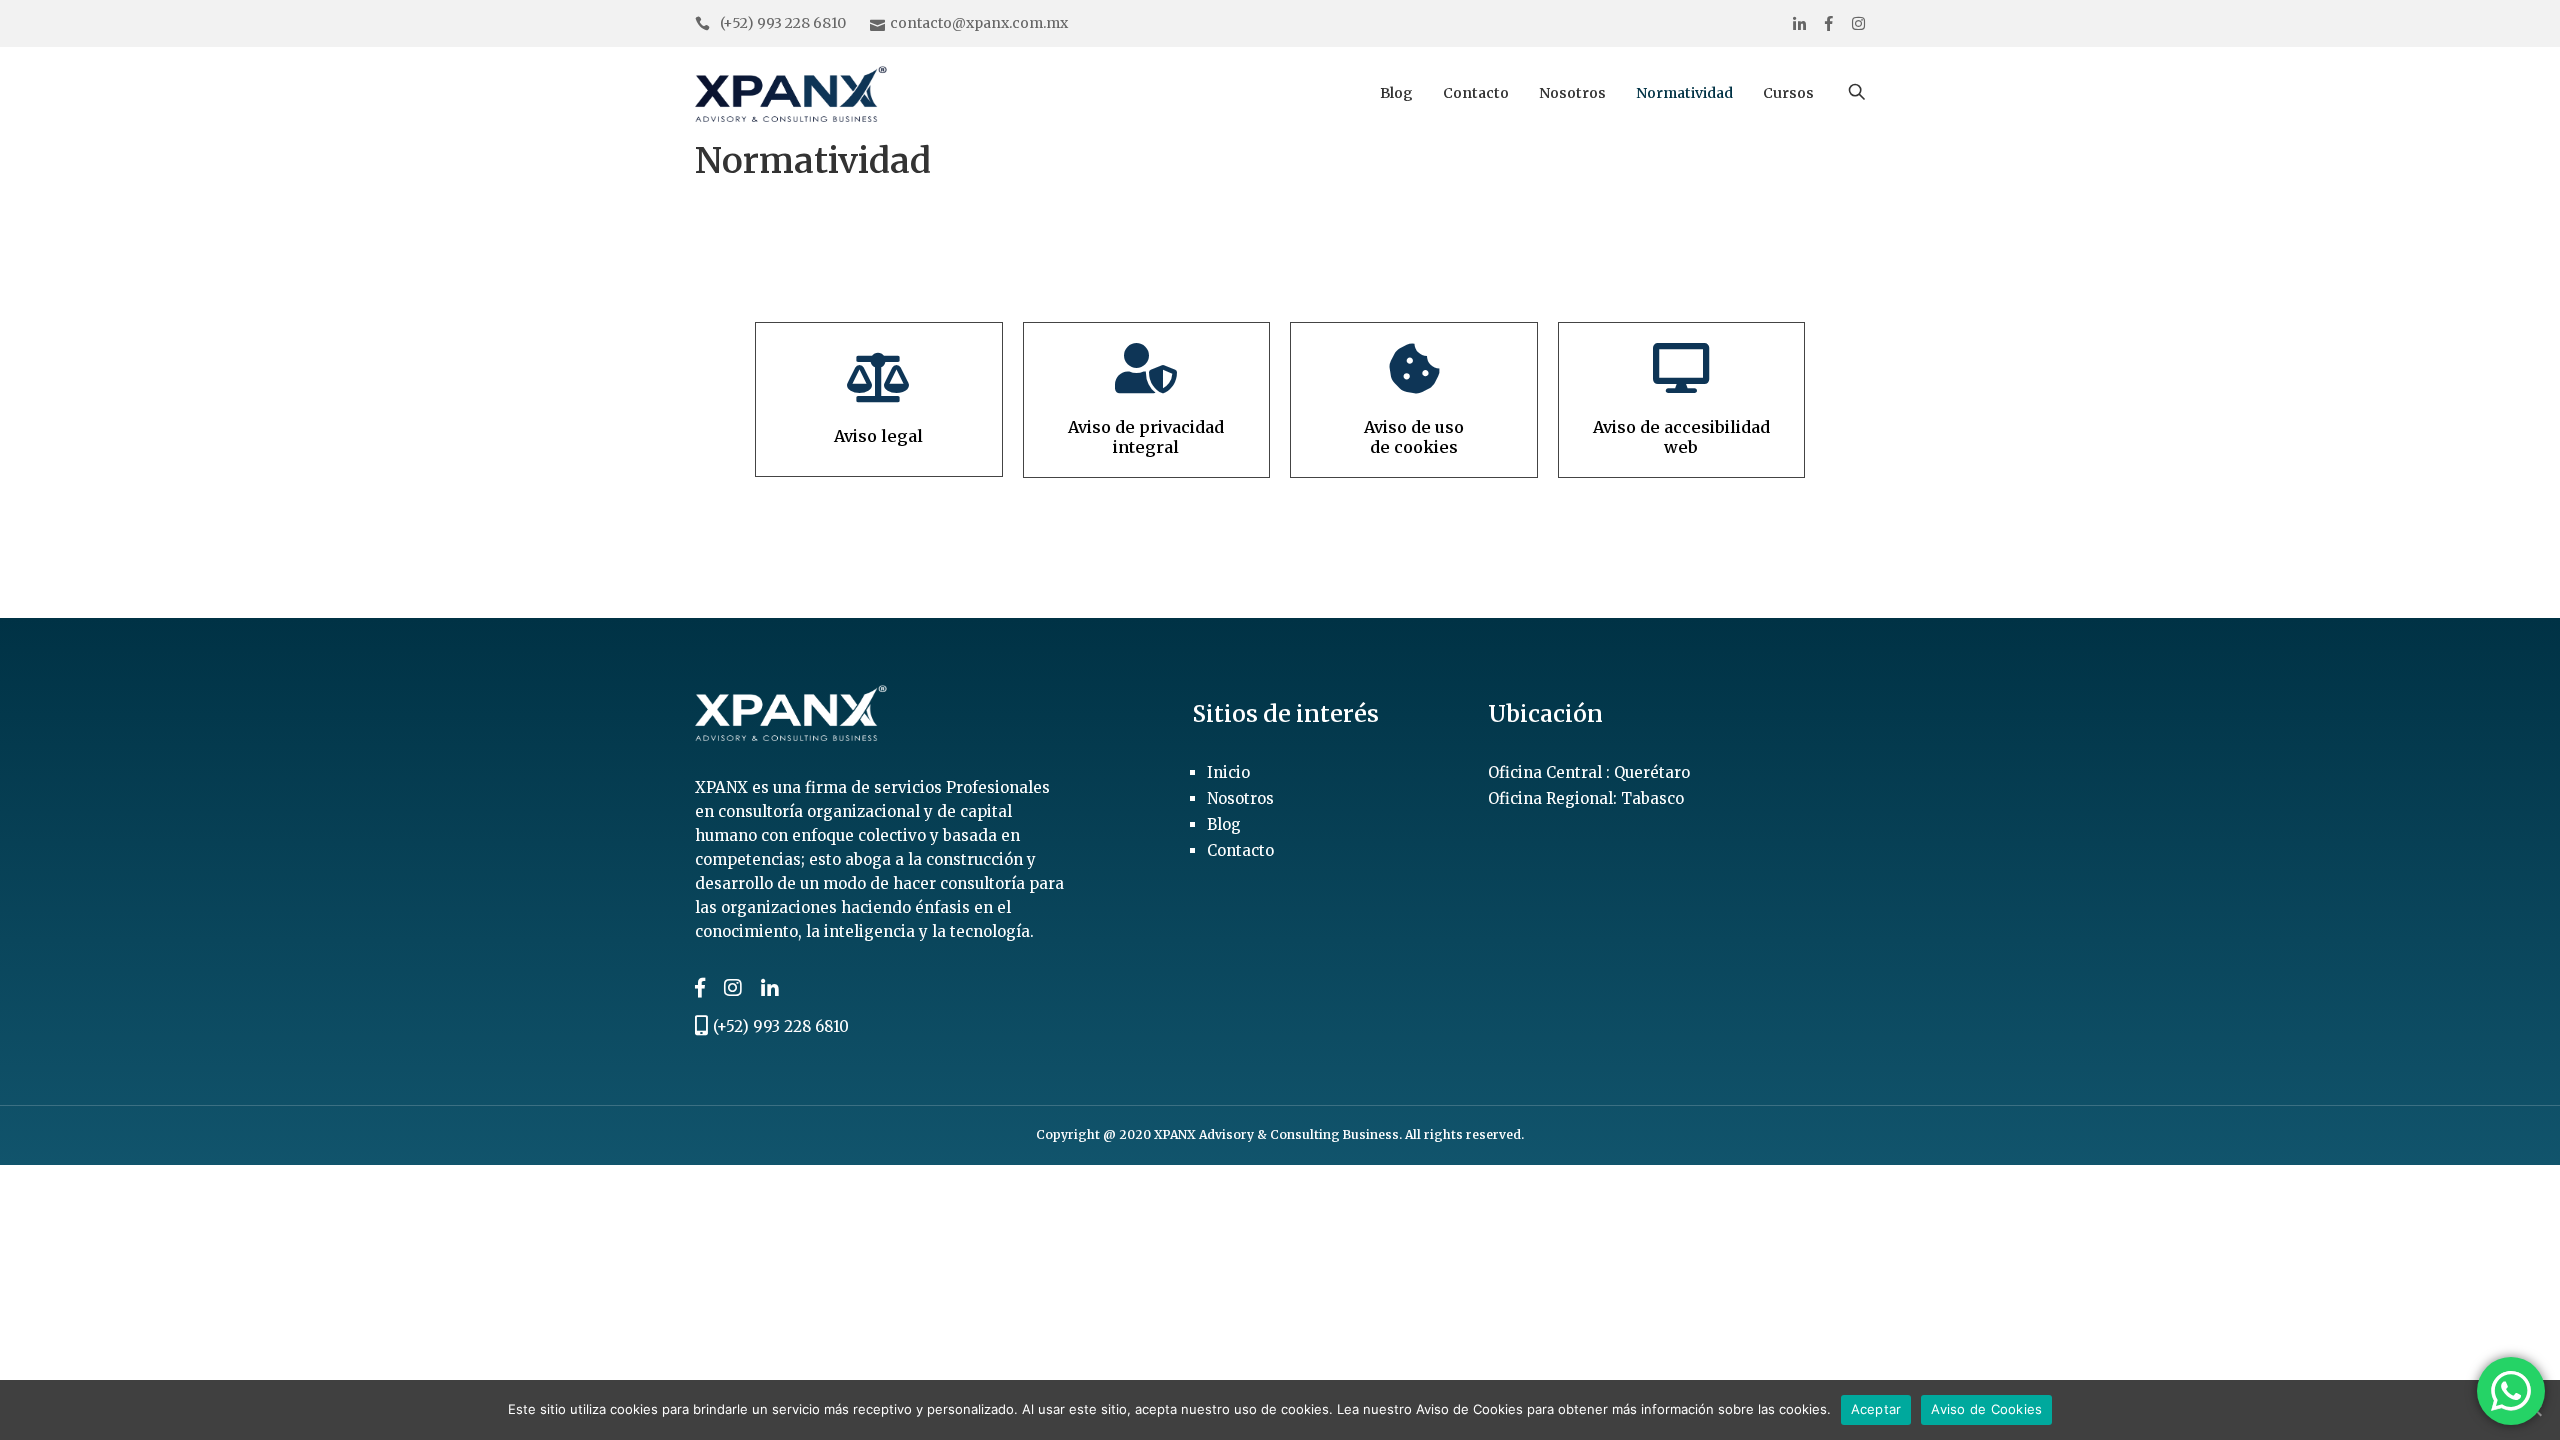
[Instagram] (1858, 23)
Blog (1396, 93)
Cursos (1788, 93)
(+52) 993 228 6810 (783, 23)
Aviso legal (878, 436)
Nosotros (1572, 93)
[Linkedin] (1799, 23)
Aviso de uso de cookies (1414, 436)
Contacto (1476, 93)
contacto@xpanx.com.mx (979, 23)
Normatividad (1684, 93)
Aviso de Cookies (1986, 1409)
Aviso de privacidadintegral (1146, 436)
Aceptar (1876, 1409)
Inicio (1228, 772)
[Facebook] (1829, 23)
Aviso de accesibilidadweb (1681, 436)
